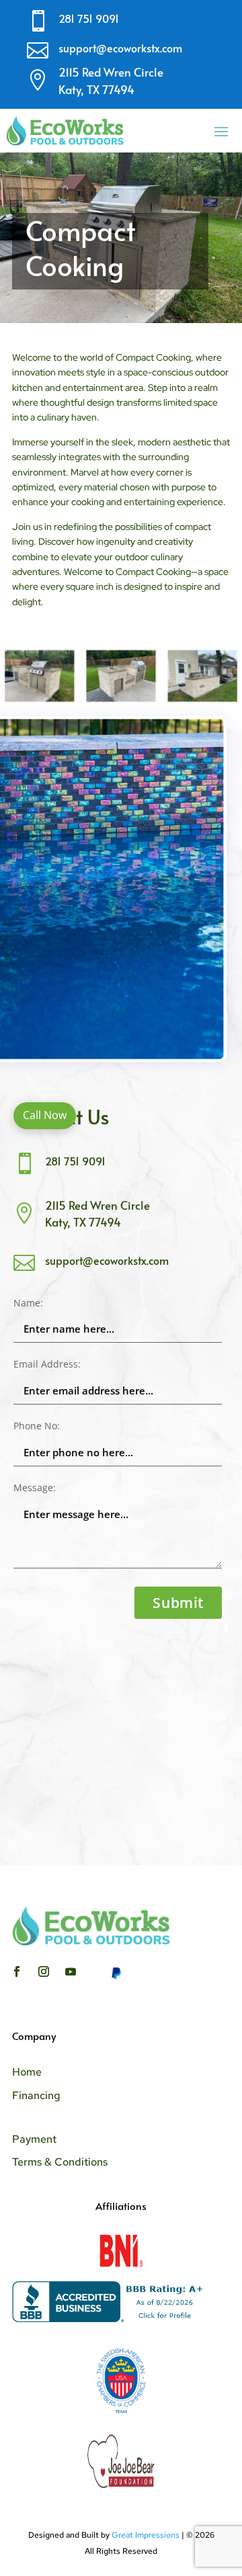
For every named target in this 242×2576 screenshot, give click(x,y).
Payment (34, 2139)
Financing (36, 2095)
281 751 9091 (89, 18)
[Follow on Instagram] (44, 1971)
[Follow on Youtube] (71, 1971)
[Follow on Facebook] (17, 1971)
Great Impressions (146, 2535)
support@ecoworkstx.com (120, 48)
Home (27, 2072)
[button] (45, 1116)
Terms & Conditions (60, 2162)
